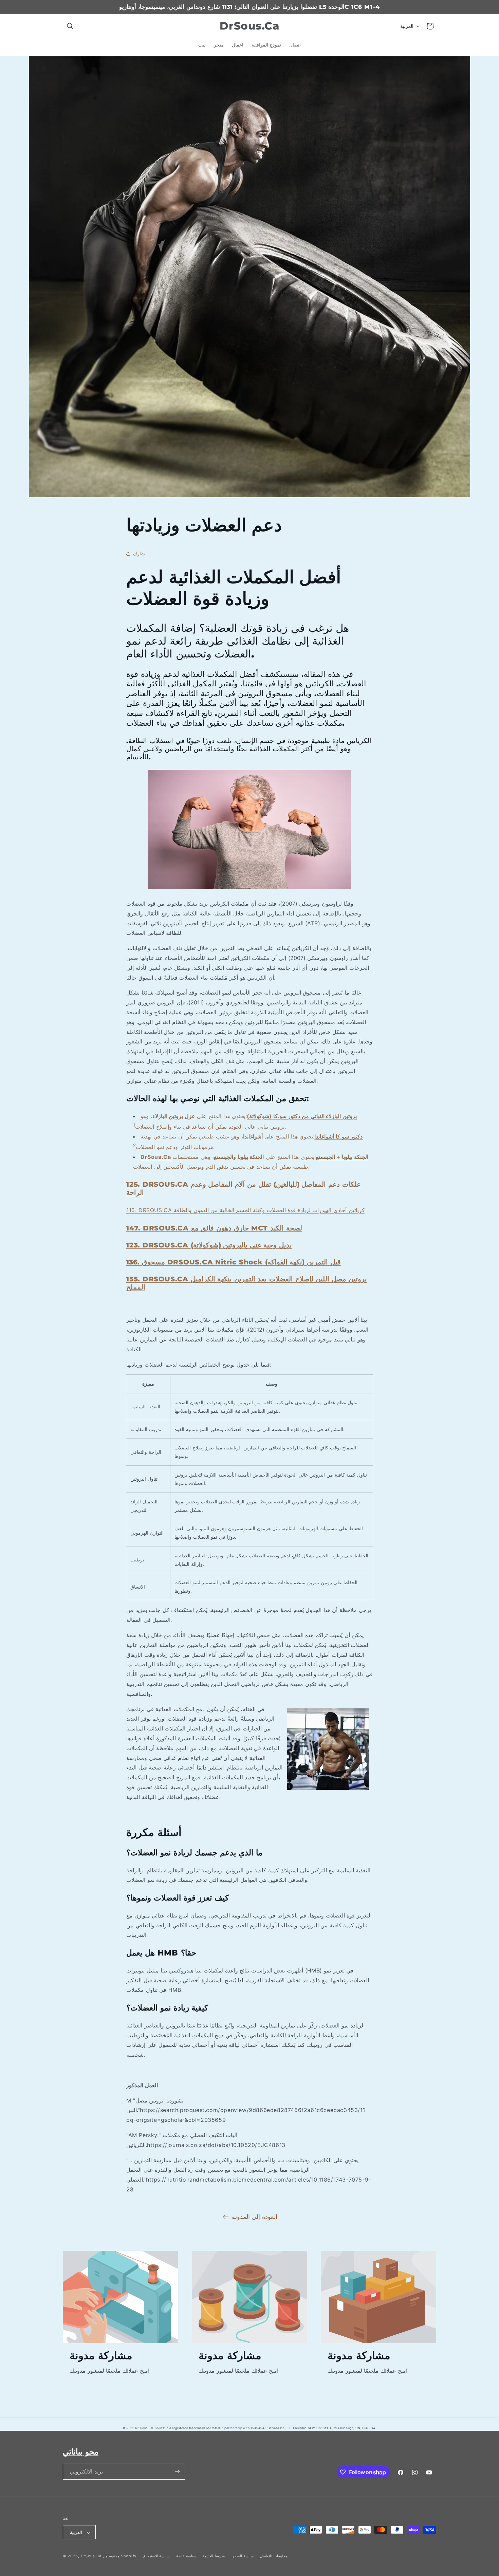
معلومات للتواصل (274, 2556)
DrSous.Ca (91, 2556)
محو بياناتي (81, 2452)
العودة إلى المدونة (255, 2217)
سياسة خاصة (186, 2556)
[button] (70, 26)
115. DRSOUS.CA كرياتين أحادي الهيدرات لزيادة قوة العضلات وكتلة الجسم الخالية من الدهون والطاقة (245, 1210)
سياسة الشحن (243, 2556)
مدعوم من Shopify (120, 2556)
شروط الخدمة (214, 2556)
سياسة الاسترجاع (156, 2556)
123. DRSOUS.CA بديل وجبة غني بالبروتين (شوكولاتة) (209, 1245)
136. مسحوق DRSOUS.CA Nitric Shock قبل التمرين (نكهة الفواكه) (234, 1262)
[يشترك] (177, 2472)
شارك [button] (139, 553)
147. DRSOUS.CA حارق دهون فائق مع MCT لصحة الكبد (214, 1228)
